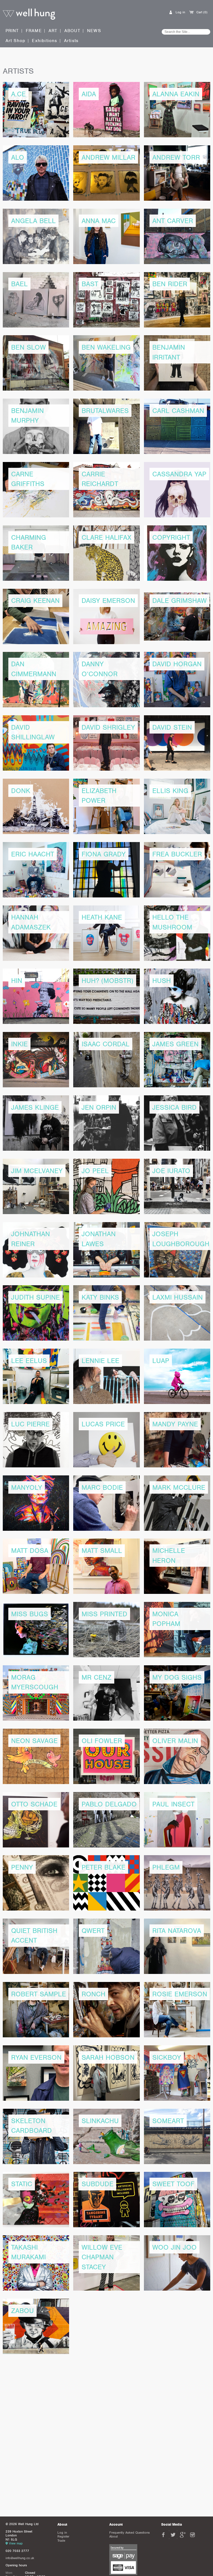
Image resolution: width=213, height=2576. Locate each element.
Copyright (171, 537)
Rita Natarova (177, 1931)
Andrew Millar (108, 157)
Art (53, 31)
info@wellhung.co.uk (20, 2558)
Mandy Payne (175, 1424)
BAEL (19, 284)
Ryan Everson (36, 2057)
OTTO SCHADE (34, 1804)
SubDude (97, 2184)
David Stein (172, 727)
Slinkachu (100, 2121)
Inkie (19, 1044)
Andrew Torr (176, 157)
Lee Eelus (29, 1361)
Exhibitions (45, 41)
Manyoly (27, 1487)
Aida (89, 94)
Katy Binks (100, 1297)
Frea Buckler (177, 854)
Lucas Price (103, 1424)
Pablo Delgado (109, 1804)
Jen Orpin (99, 1107)
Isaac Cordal (106, 1044)
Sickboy (167, 2057)
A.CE (18, 94)
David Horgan (177, 664)
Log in (180, 12)
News (94, 31)
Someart (168, 2121)
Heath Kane (102, 917)
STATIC (22, 2184)
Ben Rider (170, 284)
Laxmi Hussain (177, 1297)
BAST (90, 284)
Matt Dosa (30, 1551)
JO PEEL (95, 1171)
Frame (34, 31)
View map (16, 2543)
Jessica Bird (174, 1107)
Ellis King (170, 791)
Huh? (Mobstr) (107, 981)
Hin (17, 981)
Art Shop (16, 41)
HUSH (162, 981)
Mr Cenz (97, 1677)
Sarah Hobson (108, 2057)
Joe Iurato (171, 1171)
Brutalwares (105, 411)
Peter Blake (103, 1867)
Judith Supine (35, 1297)
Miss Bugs (30, 1614)
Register (63, 2536)
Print (12, 31)
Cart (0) (202, 12)
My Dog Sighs (177, 1677)
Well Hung (29, 14)
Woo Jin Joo (174, 2247)
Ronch (93, 1994)
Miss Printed (104, 1614)
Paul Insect (173, 1804)
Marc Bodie (102, 1487)
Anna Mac (99, 221)
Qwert (93, 1931)
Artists (71, 41)
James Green (175, 1044)
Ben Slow (28, 347)
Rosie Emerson (180, 1994)
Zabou (22, 2311)
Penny (22, 1867)
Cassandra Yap (179, 474)
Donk (21, 791)
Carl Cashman (178, 411)
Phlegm (166, 1867)
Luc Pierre (30, 1424)
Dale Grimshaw (179, 601)
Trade (61, 2541)
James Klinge (35, 1107)
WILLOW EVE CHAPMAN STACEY (102, 2257)
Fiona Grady (104, 854)
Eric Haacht (33, 854)
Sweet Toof (173, 2184)
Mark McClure (179, 1487)
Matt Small (102, 1551)
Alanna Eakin (176, 94)
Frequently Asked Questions (130, 2533)
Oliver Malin (175, 1741)
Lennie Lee (100, 1361)
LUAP (161, 1361)
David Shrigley (108, 727)
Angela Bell (33, 221)
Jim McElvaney (37, 1171)
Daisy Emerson (108, 601)
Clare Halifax (106, 537)
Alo (18, 157)
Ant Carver (173, 221)
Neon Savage (34, 1741)
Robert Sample (39, 1994)
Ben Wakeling (106, 347)
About (72, 31)
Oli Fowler (102, 1741)
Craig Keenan (35, 601)
